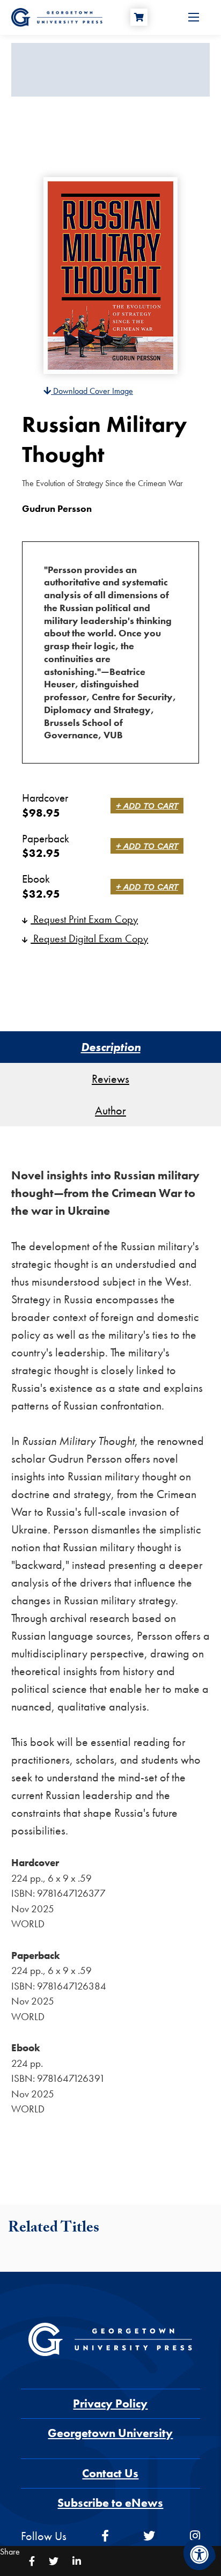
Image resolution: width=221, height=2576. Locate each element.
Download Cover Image (92, 391)
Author (110, 1110)
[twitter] (149, 2536)
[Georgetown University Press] (57, 16)
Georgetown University (110, 2433)
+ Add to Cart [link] (147, 806)
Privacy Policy (110, 2403)
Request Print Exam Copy (84, 919)
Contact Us (110, 2473)
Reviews (110, 1079)
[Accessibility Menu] (200, 2555)
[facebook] (105, 2536)
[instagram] (195, 2536)
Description (111, 1047)
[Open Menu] (194, 17)
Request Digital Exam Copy (89, 938)
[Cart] (139, 17)
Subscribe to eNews (110, 2503)
